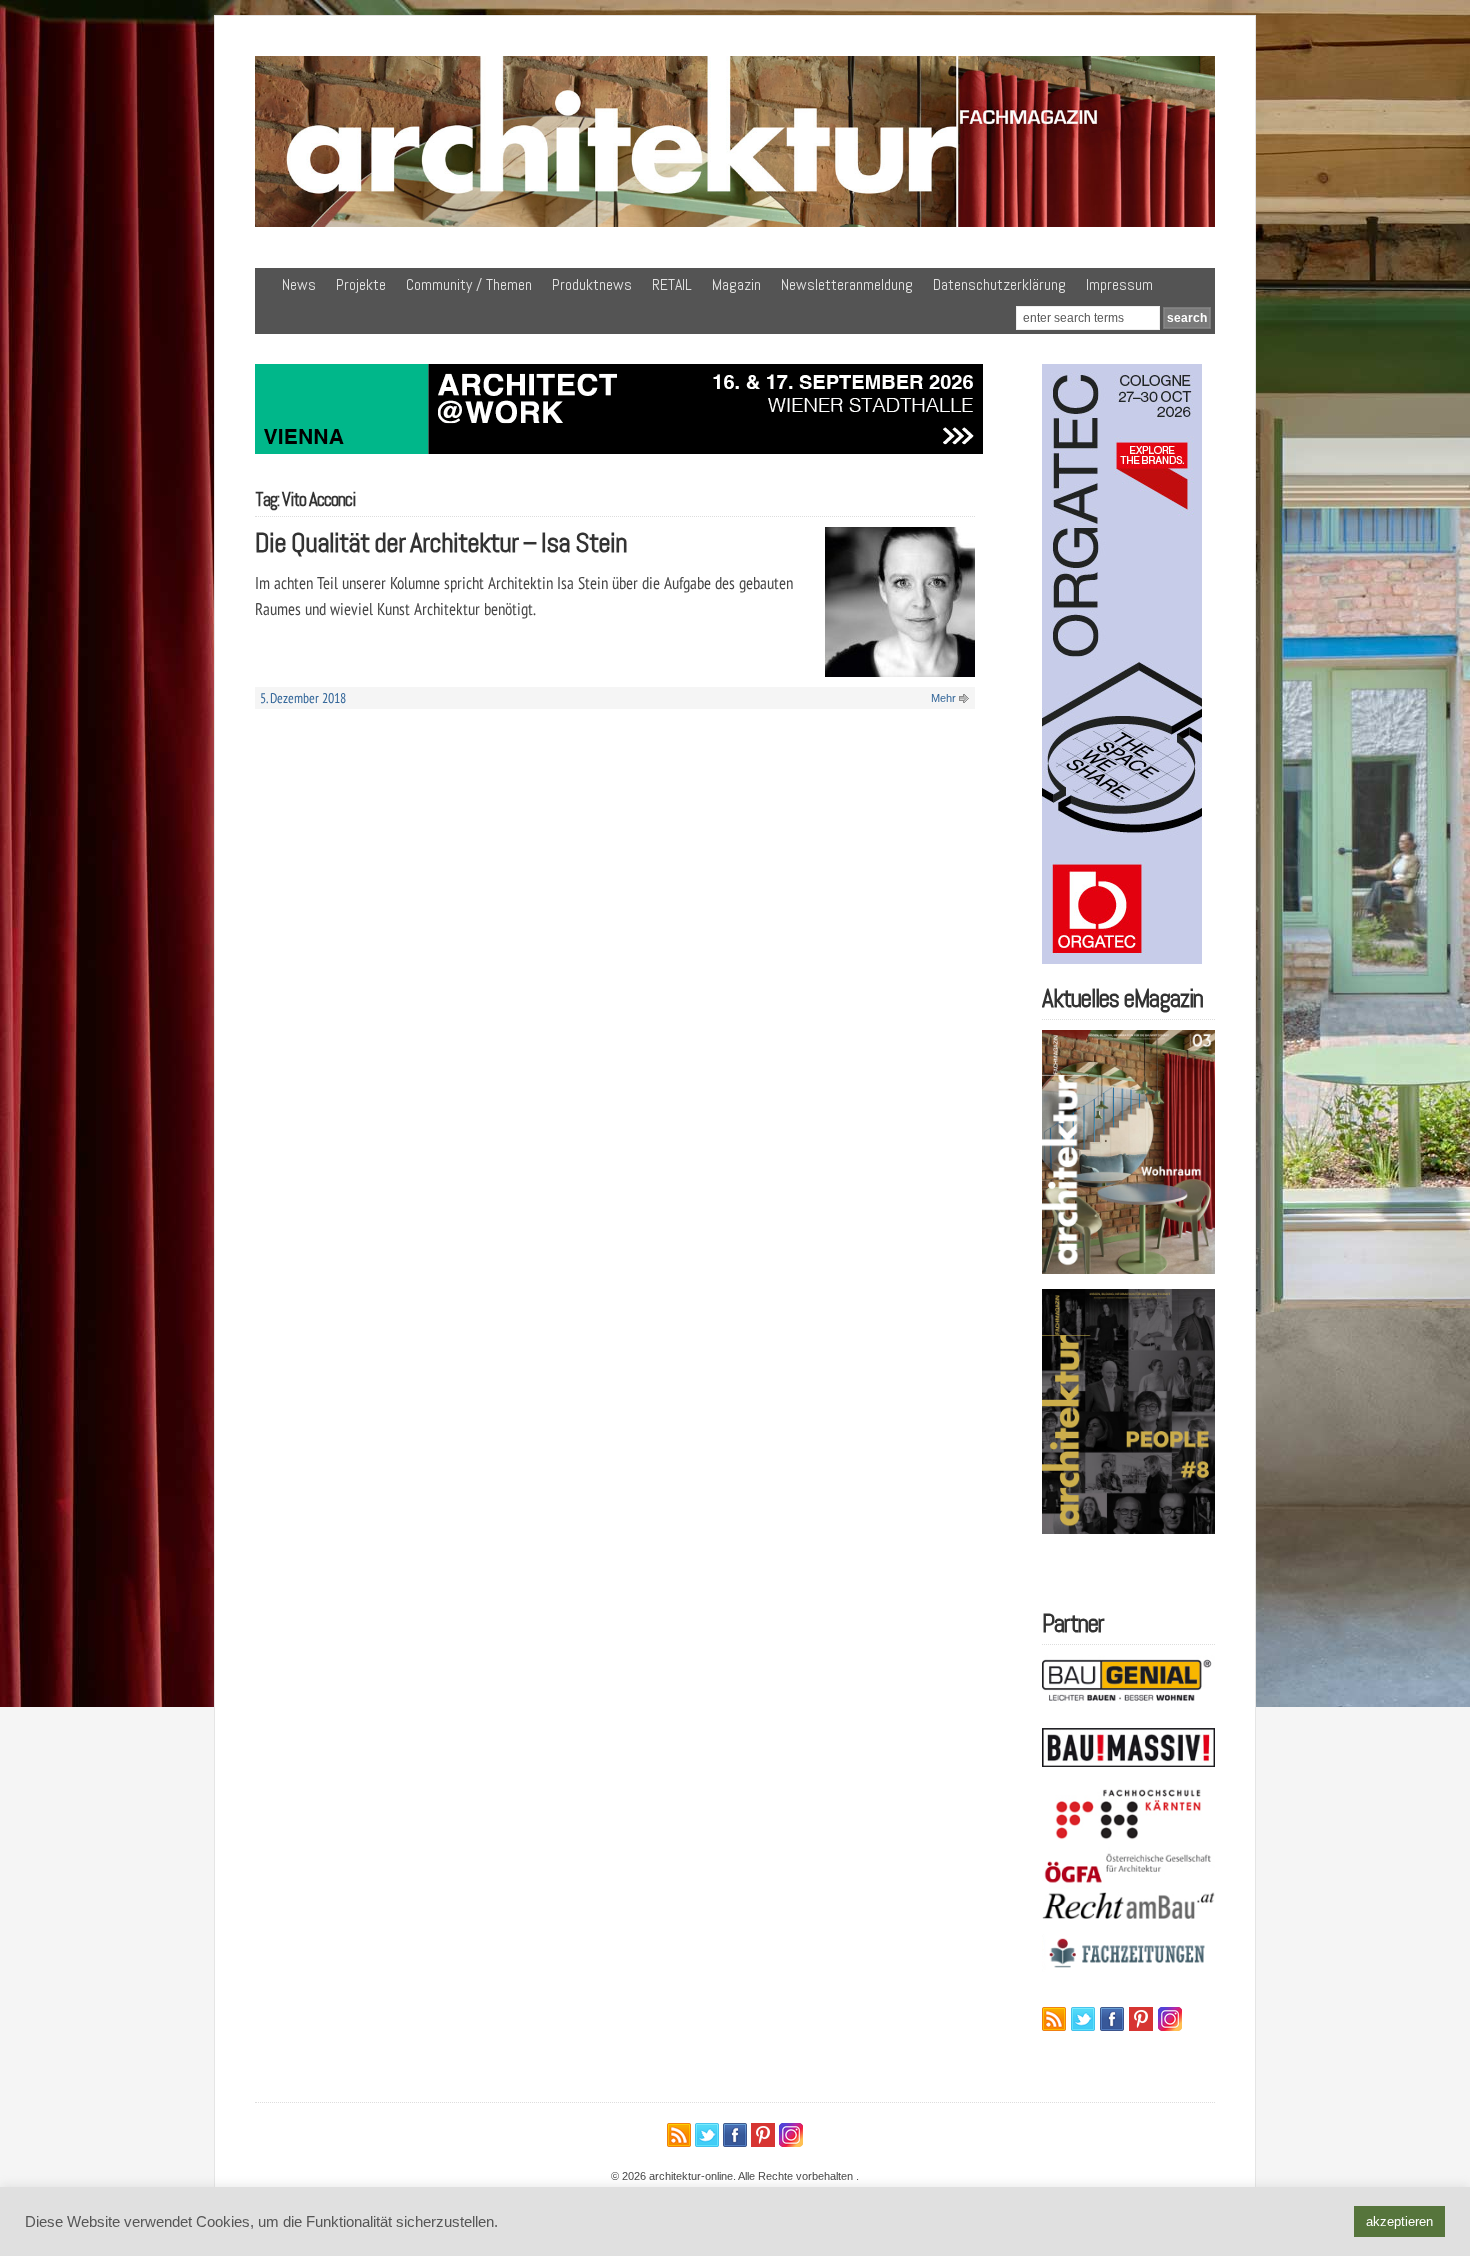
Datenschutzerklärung (999, 284)
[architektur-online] (735, 223)
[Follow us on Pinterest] (1141, 2019)
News (299, 284)
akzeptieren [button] (1399, 2221)
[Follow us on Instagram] (1170, 2019)
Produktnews (592, 284)
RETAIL (672, 284)
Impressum (1119, 284)
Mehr (943, 698)
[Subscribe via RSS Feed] (1054, 2019)
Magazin (736, 284)
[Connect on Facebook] (1112, 2019)
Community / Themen (469, 284)
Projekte (361, 284)
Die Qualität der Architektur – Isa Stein (441, 542)
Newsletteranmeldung (847, 284)
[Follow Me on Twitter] (1083, 2019)
